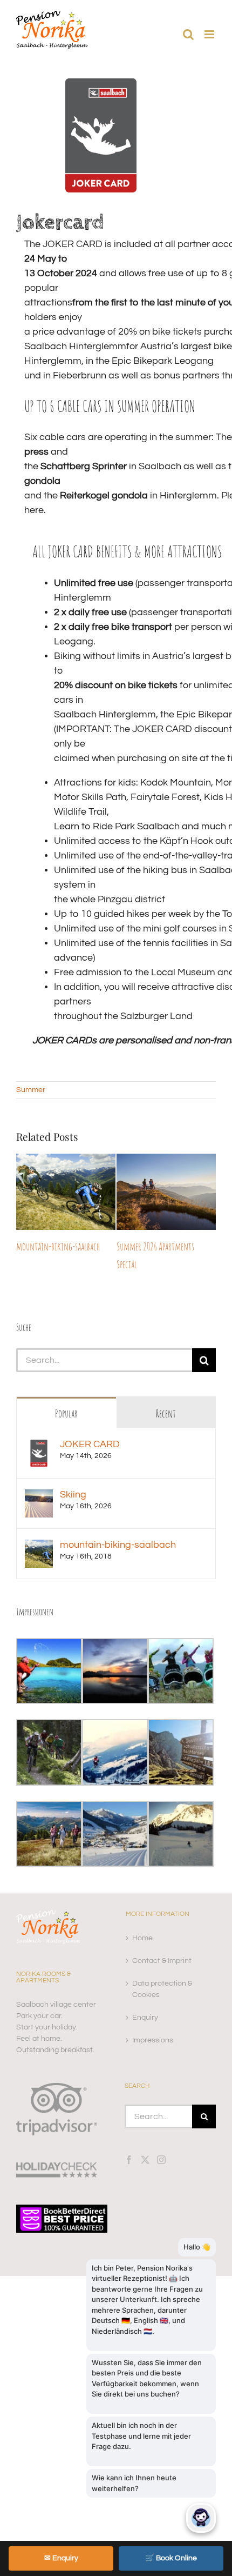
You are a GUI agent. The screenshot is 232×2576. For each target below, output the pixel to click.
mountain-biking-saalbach (118, 1527)
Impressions (153, 2022)
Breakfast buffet (141, 1246)
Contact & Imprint (162, 1943)
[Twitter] (145, 2142)
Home (142, 1920)
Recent (166, 1396)
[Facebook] (129, 2142)
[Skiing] (39, 1479)
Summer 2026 (36, 1246)
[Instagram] (161, 2142)
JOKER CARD (90, 1426)
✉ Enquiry (61, 2558)
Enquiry (145, 2000)
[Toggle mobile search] (188, 34)
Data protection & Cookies (162, 1971)
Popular (66, 1396)
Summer (31, 1090)
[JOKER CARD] (39, 1429)
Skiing (73, 1477)
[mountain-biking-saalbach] (39, 1529)
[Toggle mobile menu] (210, 34)
